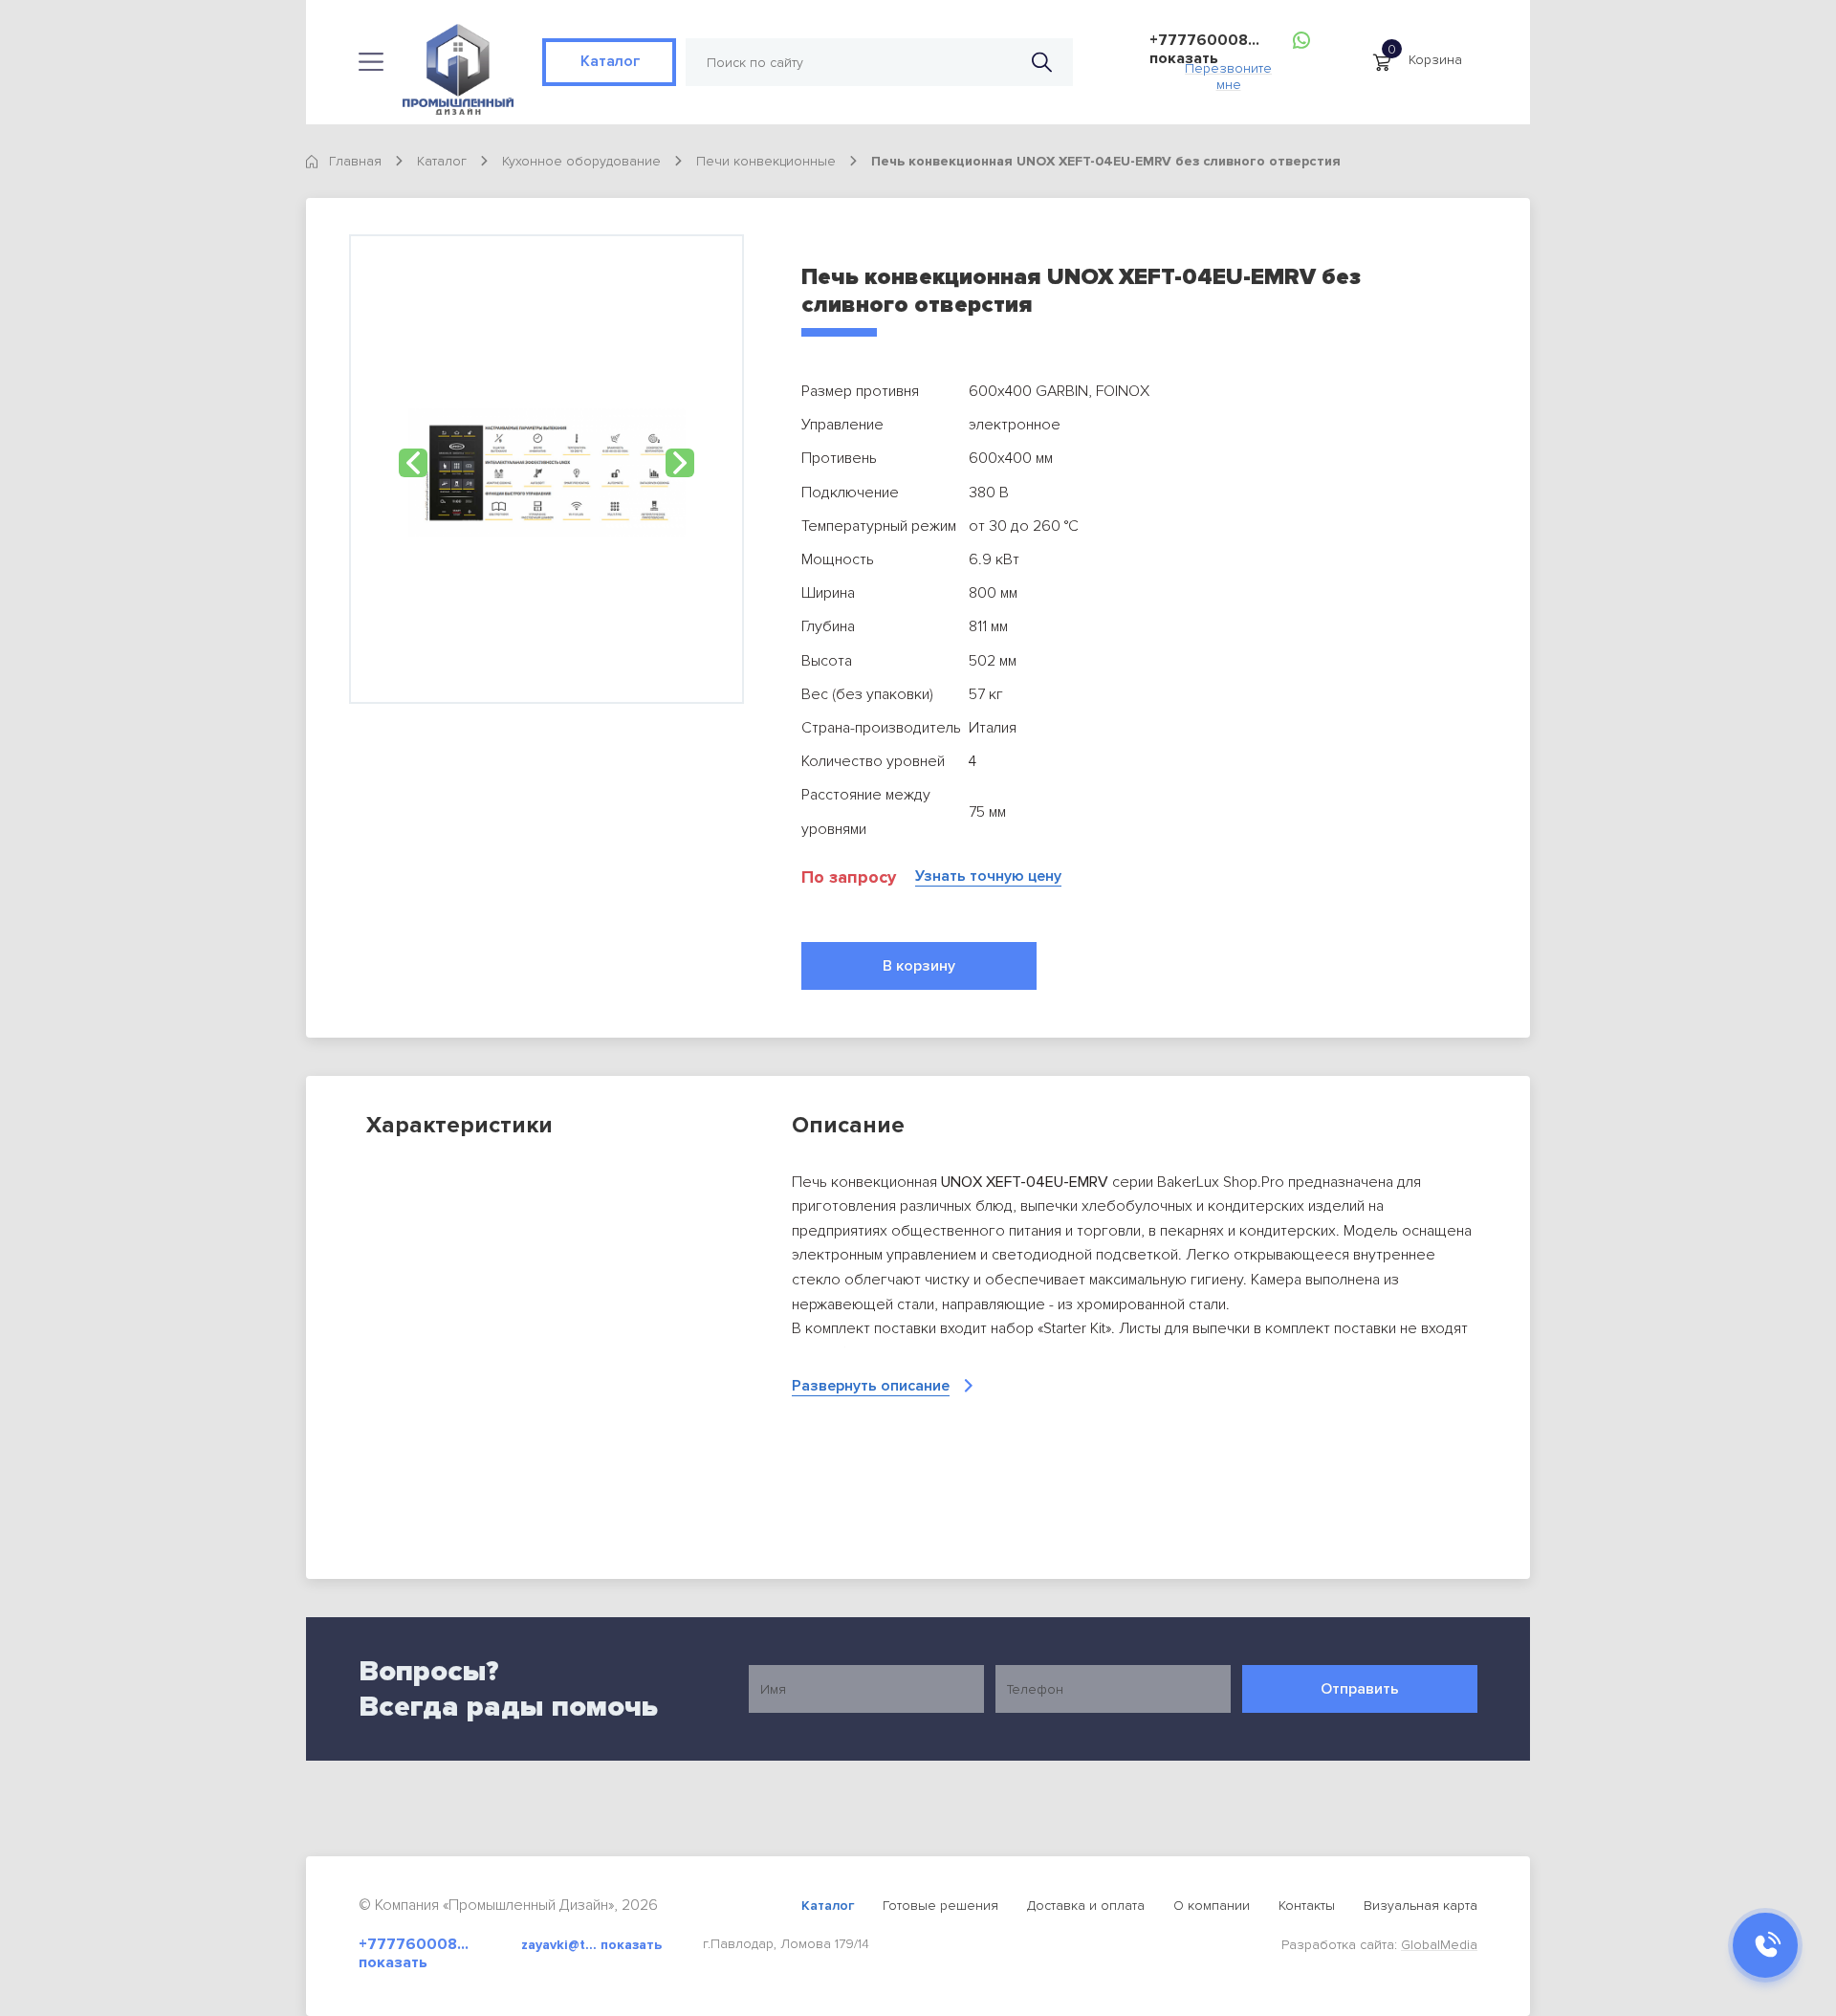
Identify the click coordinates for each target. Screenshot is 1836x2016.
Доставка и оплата (1086, 1906)
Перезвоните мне (1228, 71)
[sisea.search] (1042, 63)
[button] (413, 463)
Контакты (1307, 1906)
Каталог (609, 61)
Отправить (1360, 1689)
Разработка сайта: (1379, 1945)
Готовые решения (940, 1906)
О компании (1212, 1906)
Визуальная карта (1421, 1906)
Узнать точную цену (988, 877)
